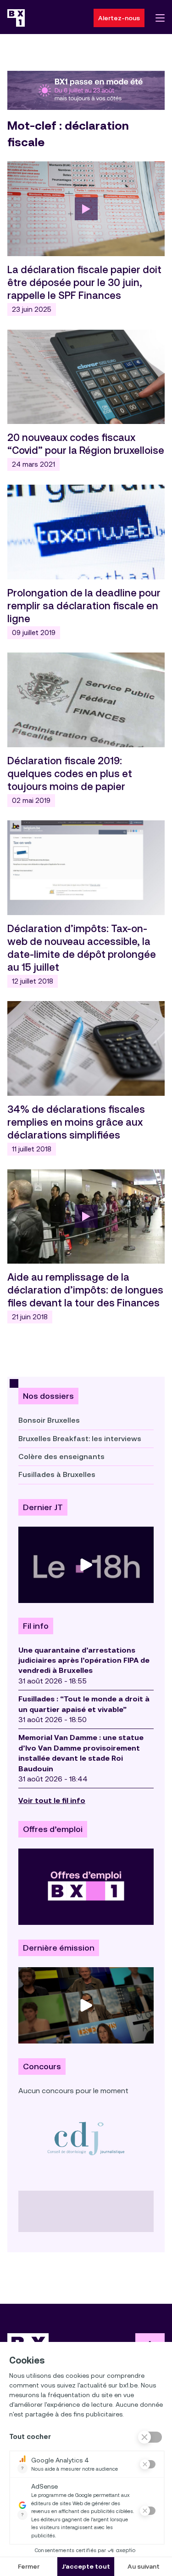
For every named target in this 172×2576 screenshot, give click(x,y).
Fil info (36, 1626)
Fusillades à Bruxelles (57, 1474)
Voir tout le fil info (52, 1800)
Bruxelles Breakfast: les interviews (80, 1439)
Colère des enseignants (61, 1457)
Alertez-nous (119, 18)
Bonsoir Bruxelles (49, 1420)
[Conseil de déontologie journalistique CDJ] (86, 2138)
